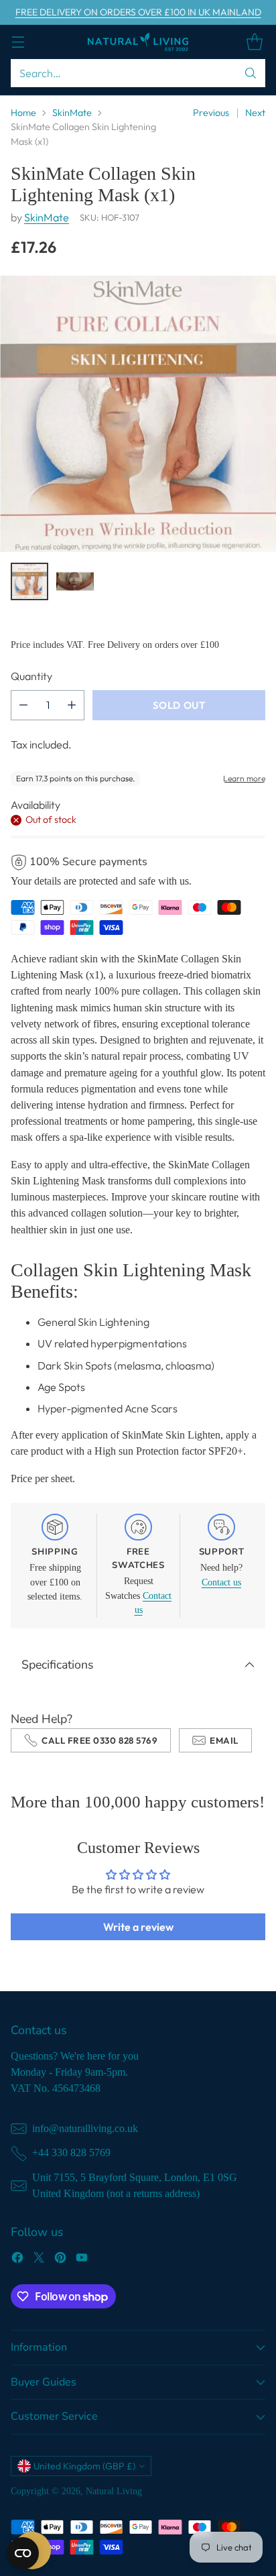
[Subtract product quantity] (23, 705)
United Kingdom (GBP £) (84, 2466)
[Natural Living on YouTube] (82, 2259)
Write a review (138, 1927)
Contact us (221, 1582)
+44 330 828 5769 (71, 2152)
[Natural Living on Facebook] (17, 2259)
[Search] (251, 73)
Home (23, 113)
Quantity (31, 676)
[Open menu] (18, 42)
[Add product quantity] (72, 705)
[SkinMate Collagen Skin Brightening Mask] (138, 414)
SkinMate (72, 113)
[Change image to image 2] (75, 581)
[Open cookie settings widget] (23, 2553)
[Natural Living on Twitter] (39, 2259)
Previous (211, 113)
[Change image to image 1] (29, 581)
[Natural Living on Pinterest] (60, 2259)
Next (255, 113)
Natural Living (114, 2491)
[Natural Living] (138, 42)
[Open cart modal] (254, 42)
